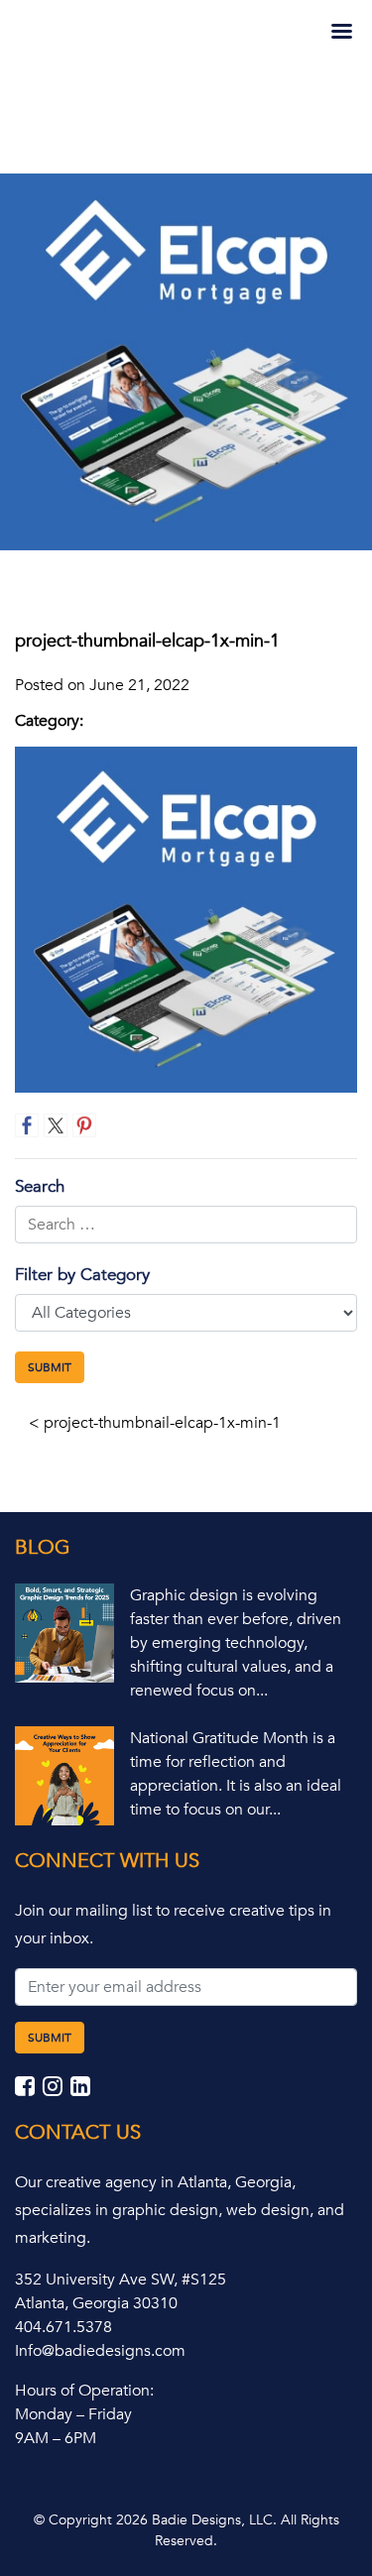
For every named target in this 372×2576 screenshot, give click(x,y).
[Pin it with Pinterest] (84, 1125)
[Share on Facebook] (27, 1125)
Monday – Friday (73, 2414)
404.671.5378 (63, 2327)
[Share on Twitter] (56, 1125)
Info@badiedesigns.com (100, 2351)
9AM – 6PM (56, 2438)
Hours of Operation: (84, 2391)
